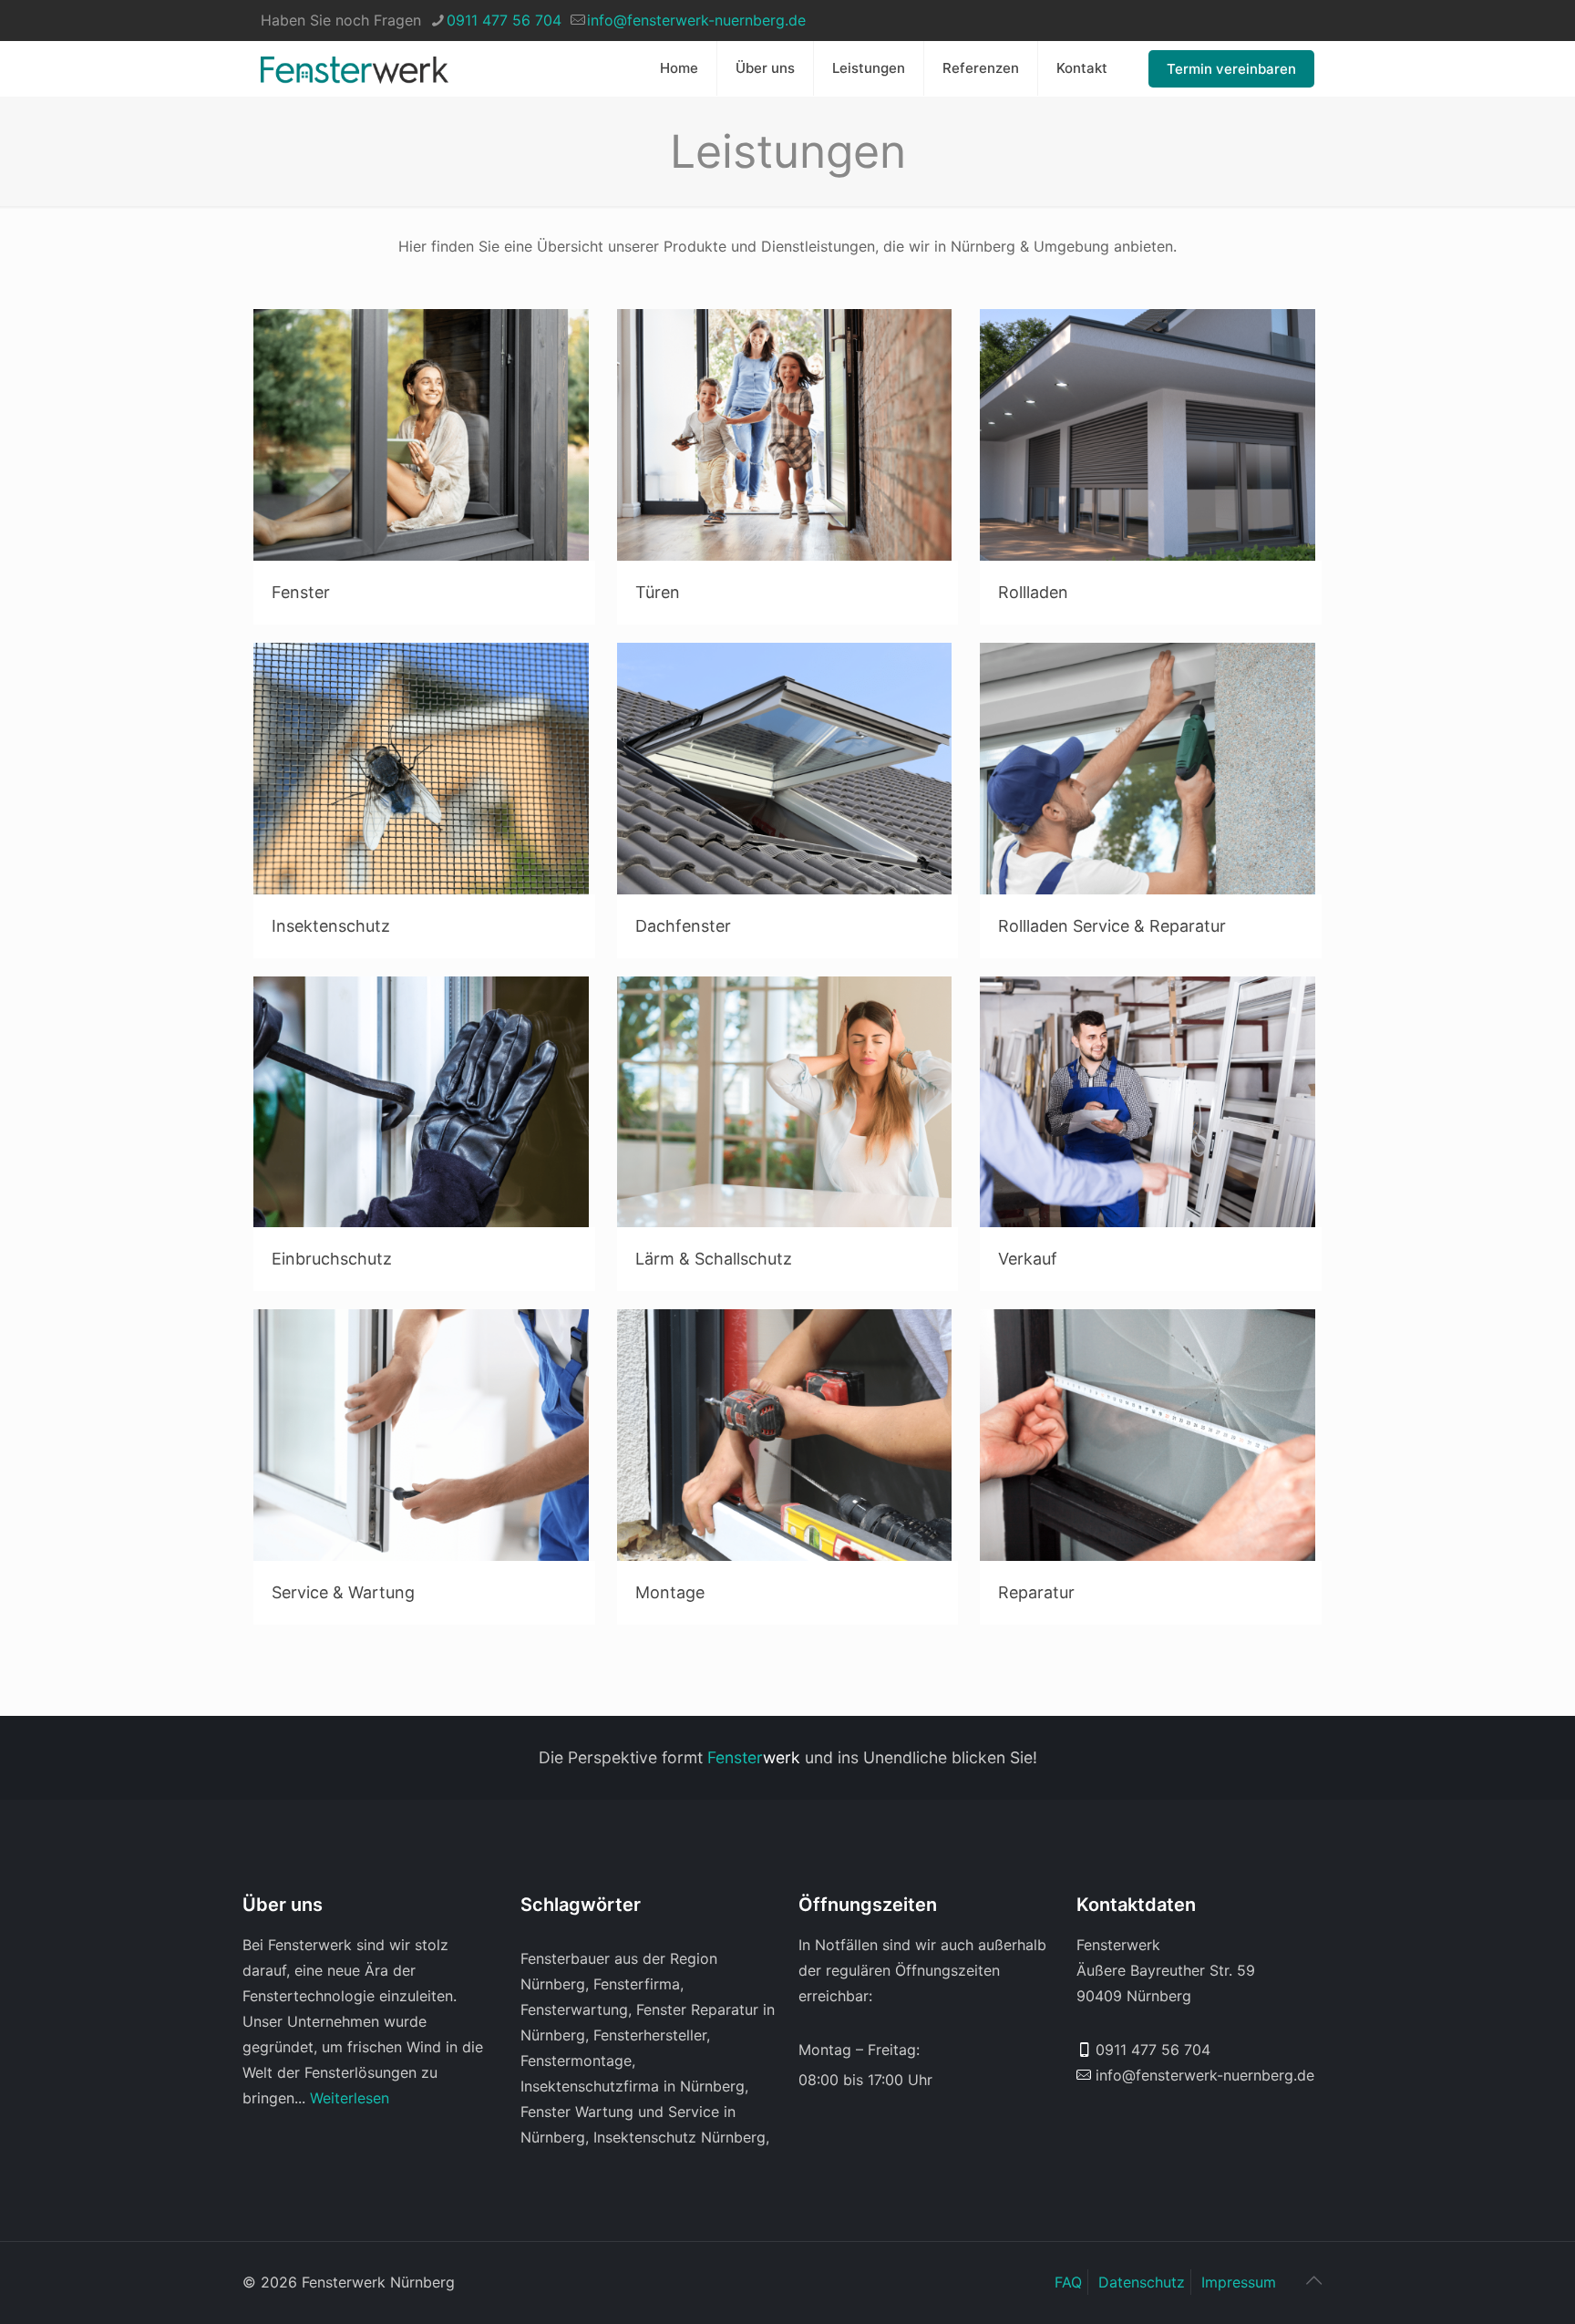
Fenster (301, 592)
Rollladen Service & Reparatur (1112, 926)
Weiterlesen (350, 2098)
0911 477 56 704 (504, 20)
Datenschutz (1142, 2282)
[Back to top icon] (1313, 2280)
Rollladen (1033, 592)
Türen (658, 592)
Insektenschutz (331, 926)
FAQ (1068, 2282)
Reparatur (1036, 1592)
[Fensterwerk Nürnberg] (355, 68)
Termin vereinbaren (1231, 69)
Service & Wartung (343, 1592)
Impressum (1239, 2282)
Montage (670, 1592)
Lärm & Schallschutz (714, 1259)
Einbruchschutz (332, 1259)
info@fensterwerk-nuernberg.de (696, 20)
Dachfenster (683, 926)
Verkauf (1028, 1259)
